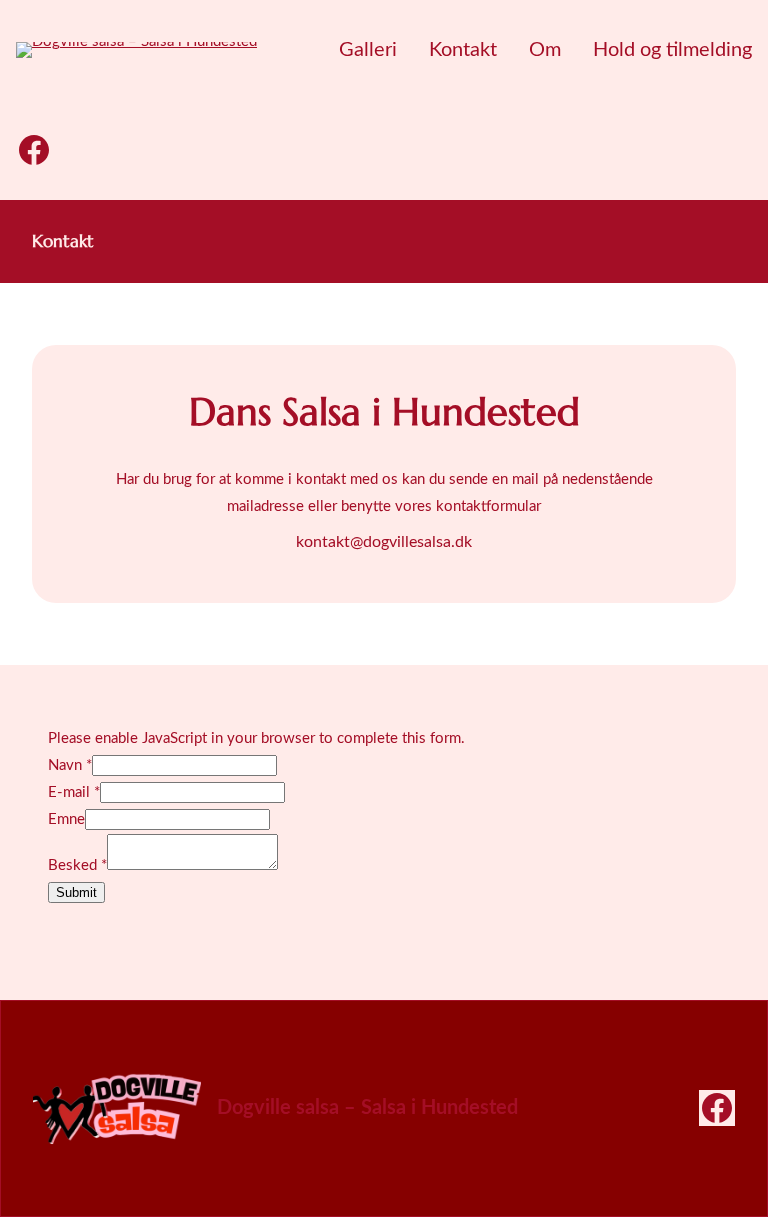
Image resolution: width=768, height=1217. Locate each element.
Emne (66, 819)
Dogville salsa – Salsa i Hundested (367, 1108)
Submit (76, 892)
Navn (70, 765)
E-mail (74, 792)
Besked (77, 865)
